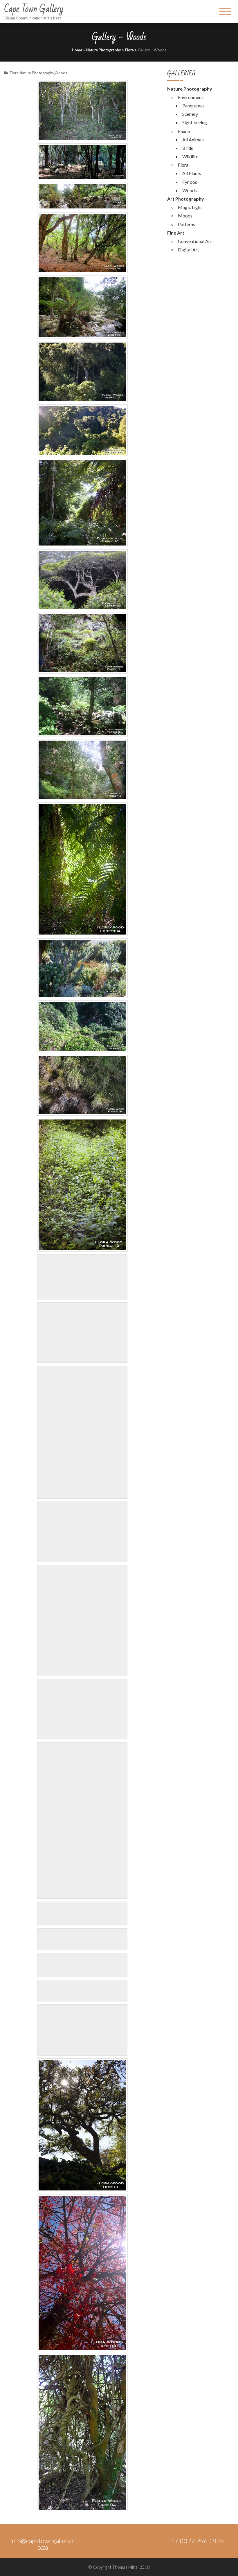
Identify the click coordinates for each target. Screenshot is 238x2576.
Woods (61, 73)
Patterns (186, 224)
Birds (188, 148)
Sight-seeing (195, 122)
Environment (191, 97)
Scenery (190, 114)
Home (77, 50)
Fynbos (190, 182)
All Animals (193, 139)
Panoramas (193, 106)
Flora (129, 50)
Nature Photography (104, 50)
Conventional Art (195, 241)
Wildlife (190, 156)
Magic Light (190, 207)
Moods (185, 216)
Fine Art (176, 233)
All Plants (192, 173)
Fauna (184, 131)
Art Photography (186, 199)
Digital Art (189, 250)
